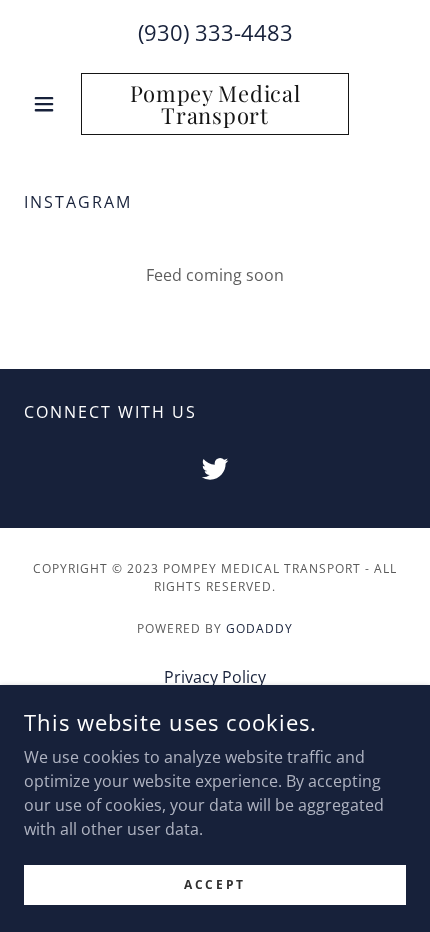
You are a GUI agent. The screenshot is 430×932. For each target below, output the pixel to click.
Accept (214, 884)
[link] (214, 104)
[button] (52, 104)
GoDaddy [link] (259, 628)
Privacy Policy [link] (215, 677)
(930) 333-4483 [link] (215, 32)
